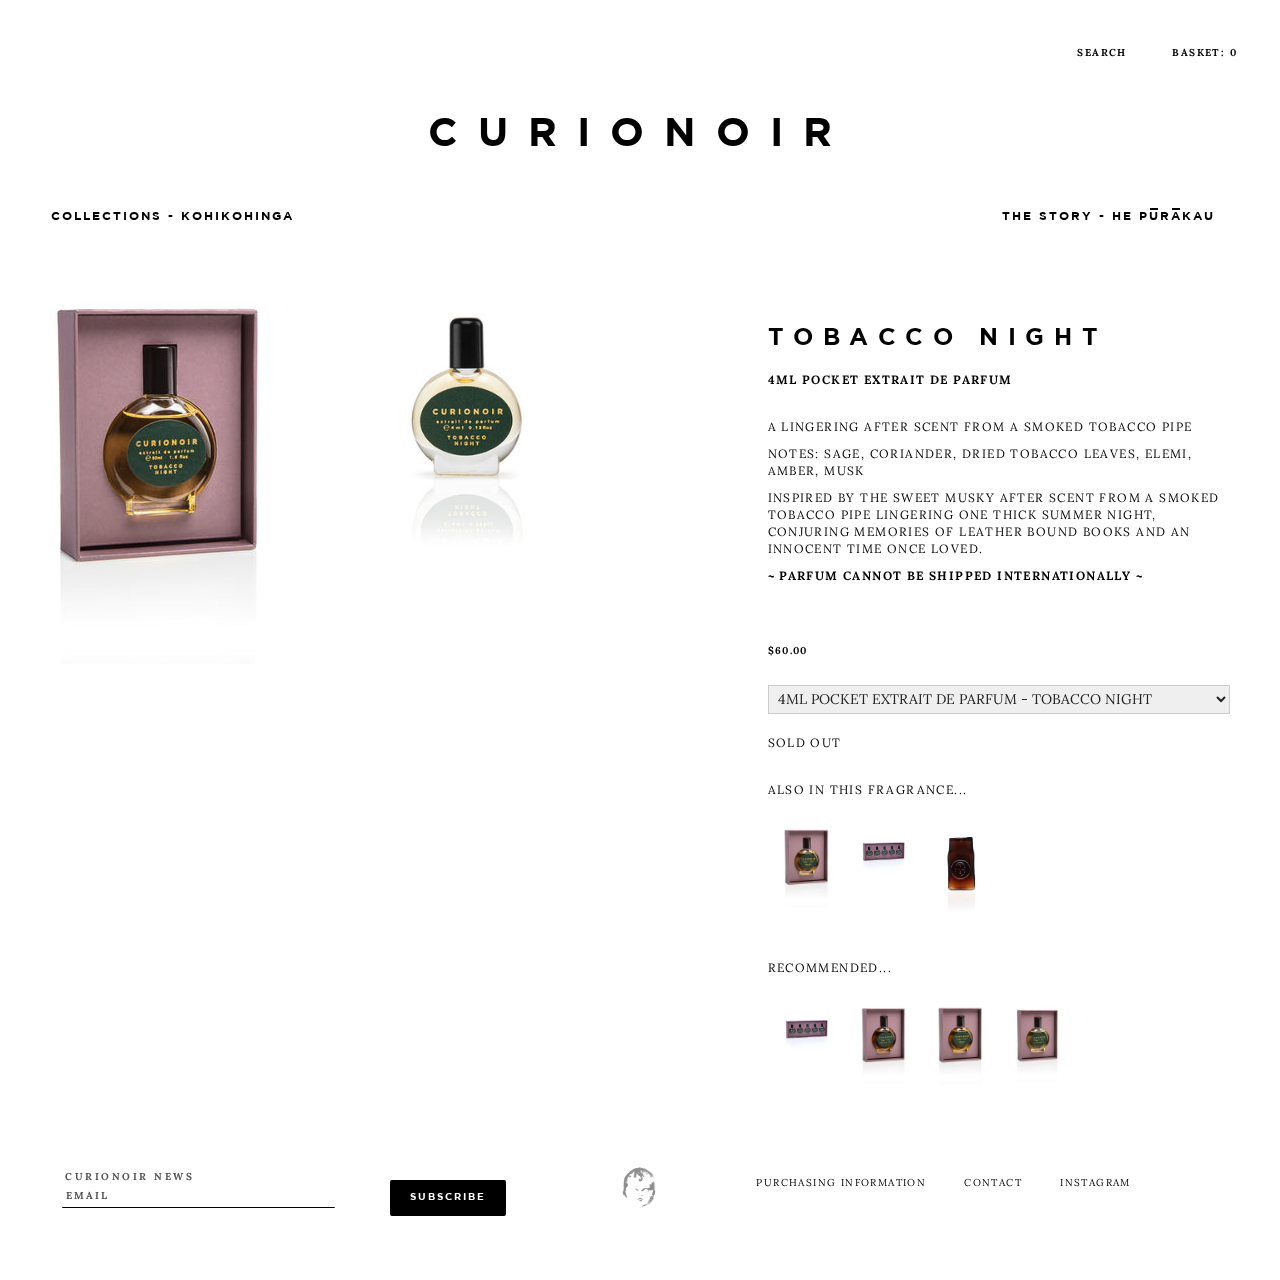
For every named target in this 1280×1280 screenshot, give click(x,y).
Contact (993, 1182)
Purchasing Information (841, 1182)
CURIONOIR (640, 134)
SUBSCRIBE (448, 1197)
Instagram (1095, 1182)
